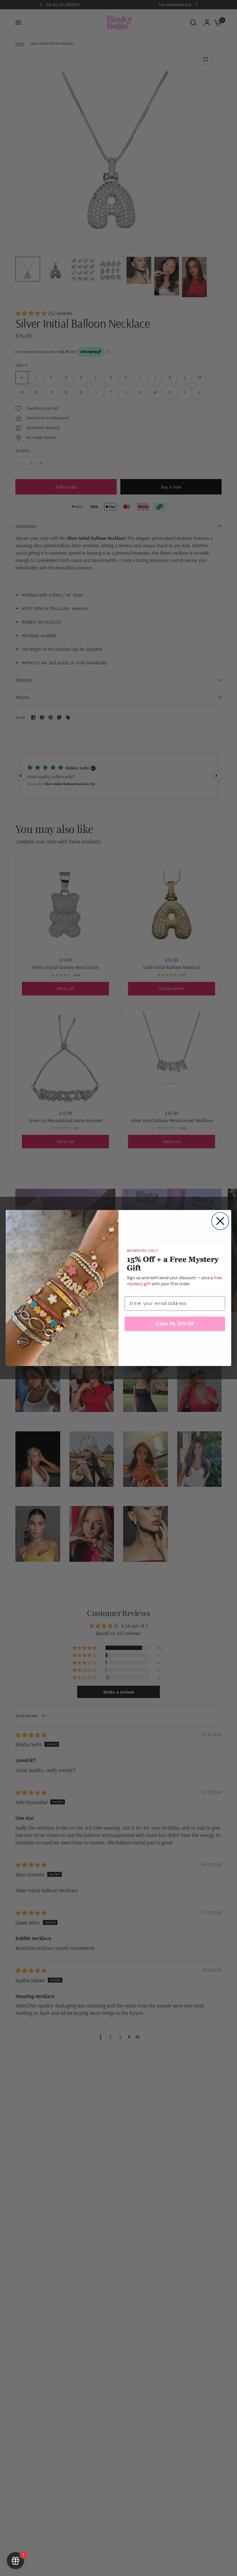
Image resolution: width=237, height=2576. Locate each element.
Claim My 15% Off (175, 1323)
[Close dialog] (220, 1221)
